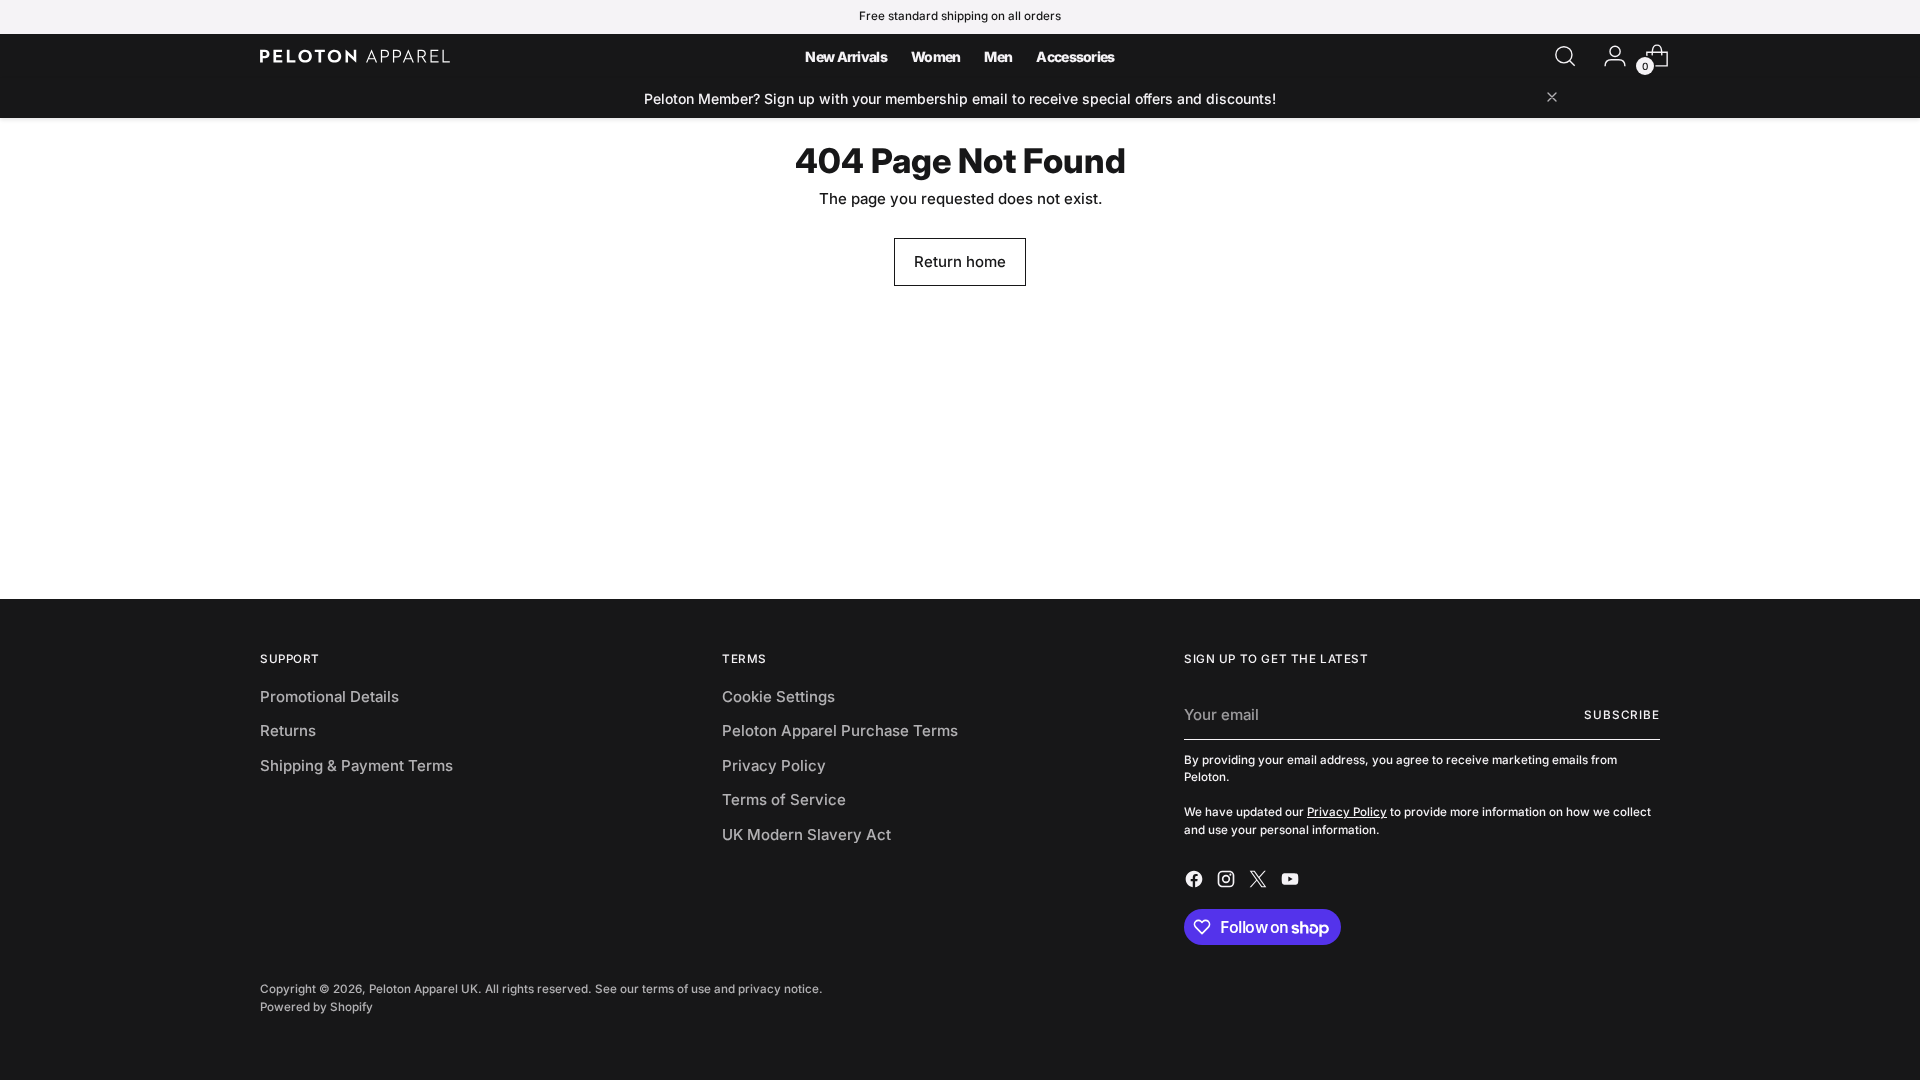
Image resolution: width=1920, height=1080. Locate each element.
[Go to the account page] (1607, 56)
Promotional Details (329, 696)
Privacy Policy (774, 765)
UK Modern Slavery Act (806, 834)
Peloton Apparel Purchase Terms (840, 730)
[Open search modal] (1565, 56)
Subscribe (1622, 715)
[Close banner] (1552, 98)
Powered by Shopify (316, 1007)
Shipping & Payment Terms (356, 765)
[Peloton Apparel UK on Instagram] (1228, 882)
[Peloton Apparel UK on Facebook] (1196, 882)
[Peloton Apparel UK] (355, 56)
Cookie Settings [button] (778, 696)
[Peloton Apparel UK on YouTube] (1292, 882)
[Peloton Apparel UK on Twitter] (1260, 882)
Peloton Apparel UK (423, 989)
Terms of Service (784, 799)
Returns (288, 730)
